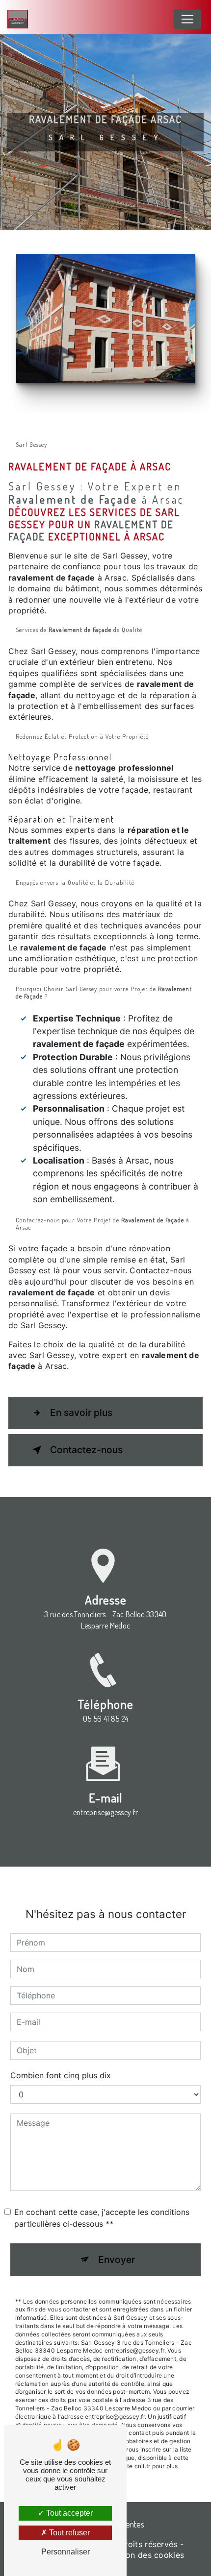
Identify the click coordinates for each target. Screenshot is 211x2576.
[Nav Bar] (187, 19)
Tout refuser (68, 2533)
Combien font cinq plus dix (61, 2075)
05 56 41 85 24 (105, 1719)
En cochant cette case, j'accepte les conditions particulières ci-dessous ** (102, 2218)
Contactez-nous (86, 1450)
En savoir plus (81, 1412)
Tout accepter (68, 2513)
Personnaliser (66, 2552)
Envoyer (117, 2260)
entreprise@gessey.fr (105, 1812)
